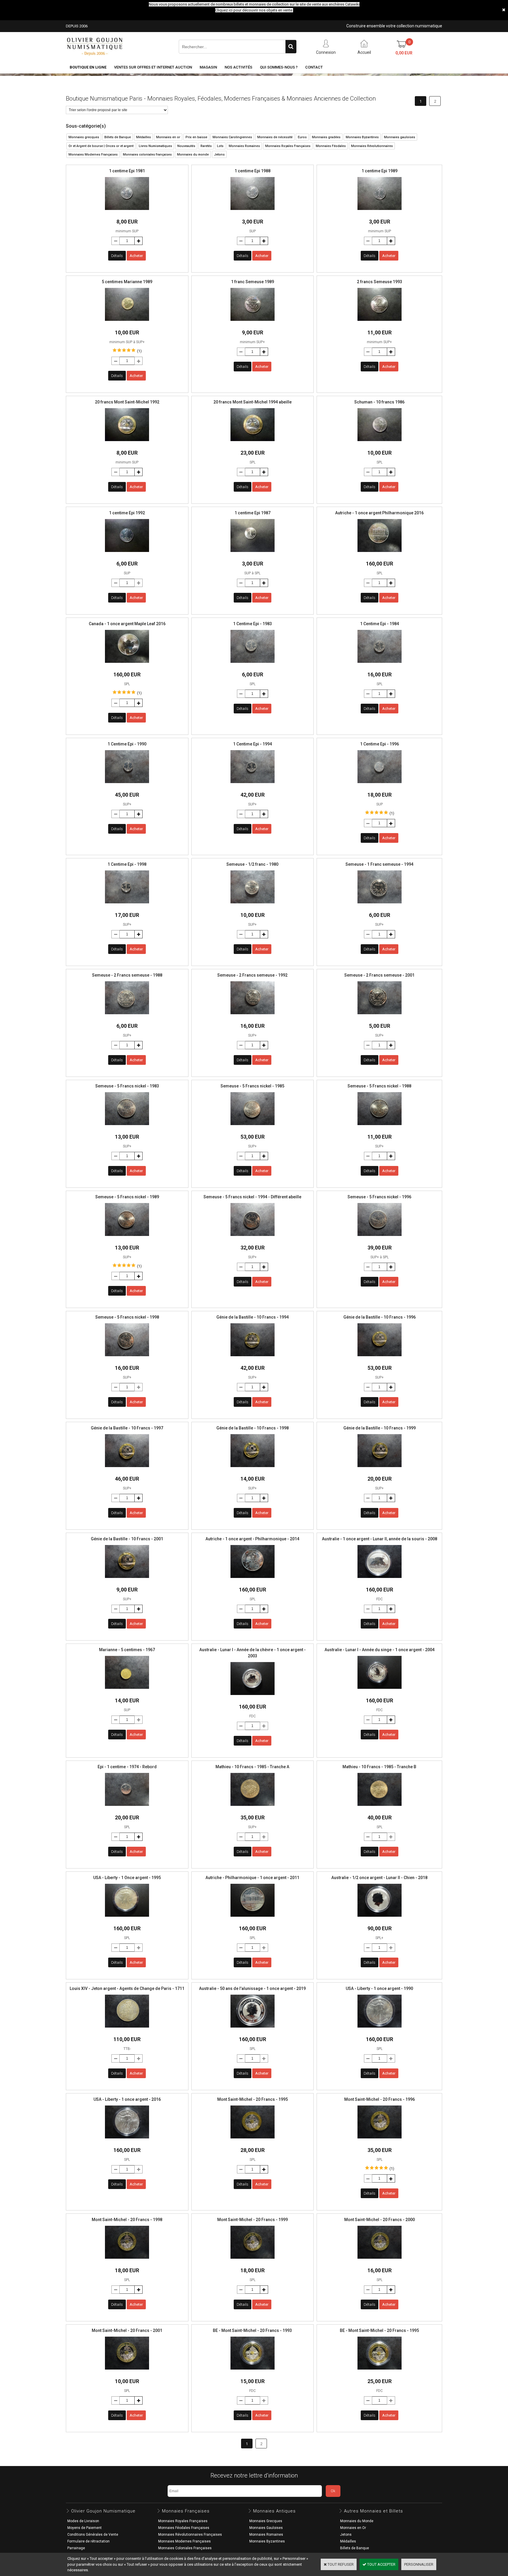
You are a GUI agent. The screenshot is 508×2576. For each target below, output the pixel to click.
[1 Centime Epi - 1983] (253, 664)
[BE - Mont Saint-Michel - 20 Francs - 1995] (380, 2371)
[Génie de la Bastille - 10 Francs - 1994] (253, 1358)
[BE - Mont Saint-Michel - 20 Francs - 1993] (253, 2371)
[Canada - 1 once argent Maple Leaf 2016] (127, 664)
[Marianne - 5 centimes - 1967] (127, 1690)
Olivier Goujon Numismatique (103, 2511)
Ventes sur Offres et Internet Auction (153, 67)
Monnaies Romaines (266, 2535)
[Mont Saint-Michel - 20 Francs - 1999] (253, 2260)
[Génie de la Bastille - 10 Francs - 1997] (127, 1469)
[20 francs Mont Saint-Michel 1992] (127, 443)
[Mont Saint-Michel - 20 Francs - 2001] (127, 2371)
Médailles (348, 2541)
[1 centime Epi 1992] (127, 554)
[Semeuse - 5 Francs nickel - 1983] (127, 1127)
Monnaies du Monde (357, 2521)
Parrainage (76, 2548)
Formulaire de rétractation (88, 2541)
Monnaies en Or (353, 2528)
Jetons (346, 2535)
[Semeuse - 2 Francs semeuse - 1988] (127, 1016)
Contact (314, 67)
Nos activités (238, 67)
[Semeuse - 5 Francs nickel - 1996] (380, 1238)
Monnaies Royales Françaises (183, 2521)
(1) (139, 351)
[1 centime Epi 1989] (380, 212)
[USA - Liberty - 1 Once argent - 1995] (127, 1918)
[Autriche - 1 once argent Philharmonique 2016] (380, 554)
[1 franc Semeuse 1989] (253, 322)
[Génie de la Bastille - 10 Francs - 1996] (380, 1358)
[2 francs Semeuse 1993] (380, 322)
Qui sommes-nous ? (279, 67)
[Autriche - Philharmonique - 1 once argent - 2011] (253, 1918)
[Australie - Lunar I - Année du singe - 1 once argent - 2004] (380, 1690)
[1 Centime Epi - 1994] (253, 785)
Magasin (208, 67)
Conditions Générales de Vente (93, 2535)
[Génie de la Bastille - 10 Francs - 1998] (253, 1469)
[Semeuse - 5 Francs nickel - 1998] (127, 1358)
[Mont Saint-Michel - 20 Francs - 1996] (380, 2140)
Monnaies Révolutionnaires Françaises (190, 2535)
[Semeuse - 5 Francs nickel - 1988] (380, 1127)
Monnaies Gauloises (266, 2528)
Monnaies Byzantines (267, 2541)
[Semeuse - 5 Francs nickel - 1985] (253, 1127)
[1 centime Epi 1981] (127, 212)
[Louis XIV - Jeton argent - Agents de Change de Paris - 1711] (127, 2029)
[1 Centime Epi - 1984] (380, 664)
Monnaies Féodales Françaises (184, 2528)
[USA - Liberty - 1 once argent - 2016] (127, 2140)
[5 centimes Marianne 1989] (127, 322)
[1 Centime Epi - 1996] (380, 785)
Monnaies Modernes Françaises (184, 2541)
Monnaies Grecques (266, 2521)
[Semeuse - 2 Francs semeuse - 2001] (380, 1016)
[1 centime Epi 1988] (253, 212)
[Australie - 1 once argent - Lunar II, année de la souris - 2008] (380, 1580)
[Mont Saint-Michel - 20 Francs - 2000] (380, 2260)
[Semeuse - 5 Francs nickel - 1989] (127, 1238)
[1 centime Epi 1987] (253, 554)
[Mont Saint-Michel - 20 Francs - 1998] (127, 2260)
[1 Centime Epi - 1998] (127, 905)
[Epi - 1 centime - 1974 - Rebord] (127, 1807)
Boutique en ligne (88, 67)
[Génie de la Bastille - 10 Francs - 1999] (380, 1469)
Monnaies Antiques (274, 2511)
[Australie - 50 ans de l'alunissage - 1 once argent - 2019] (253, 2029)
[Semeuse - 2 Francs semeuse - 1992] (253, 1016)
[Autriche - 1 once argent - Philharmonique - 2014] (253, 1580)
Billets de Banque (355, 2548)
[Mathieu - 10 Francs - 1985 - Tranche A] (253, 1807)
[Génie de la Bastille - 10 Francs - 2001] (127, 1580)
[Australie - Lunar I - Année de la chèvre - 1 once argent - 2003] (253, 1697)
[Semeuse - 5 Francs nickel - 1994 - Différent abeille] (253, 1238)
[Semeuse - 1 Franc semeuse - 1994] (380, 905)
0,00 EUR (404, 53)
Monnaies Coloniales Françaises (185, 2548)
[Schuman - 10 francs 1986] (380, 443)
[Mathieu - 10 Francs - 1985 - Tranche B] (380, 1807)
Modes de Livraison (83, 2521)
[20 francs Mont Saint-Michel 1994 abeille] (253, 443)
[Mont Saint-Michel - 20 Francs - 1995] (253, 2140)
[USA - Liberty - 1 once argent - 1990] (380, 2029)
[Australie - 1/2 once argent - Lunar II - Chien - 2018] (380, 1918)
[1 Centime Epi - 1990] (127, 785)
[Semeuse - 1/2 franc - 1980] (253, 905)
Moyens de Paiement (85, 2528)
